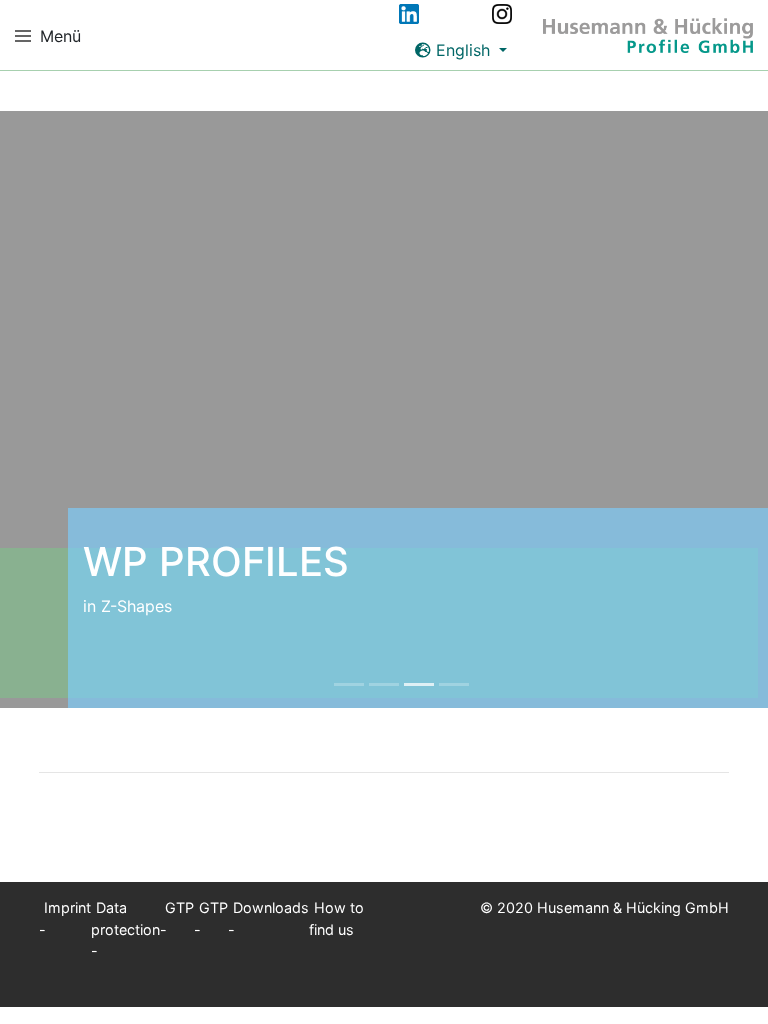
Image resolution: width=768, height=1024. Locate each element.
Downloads (271, 907)
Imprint (67, 907)
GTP (179, 907)
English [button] (463, 50)
